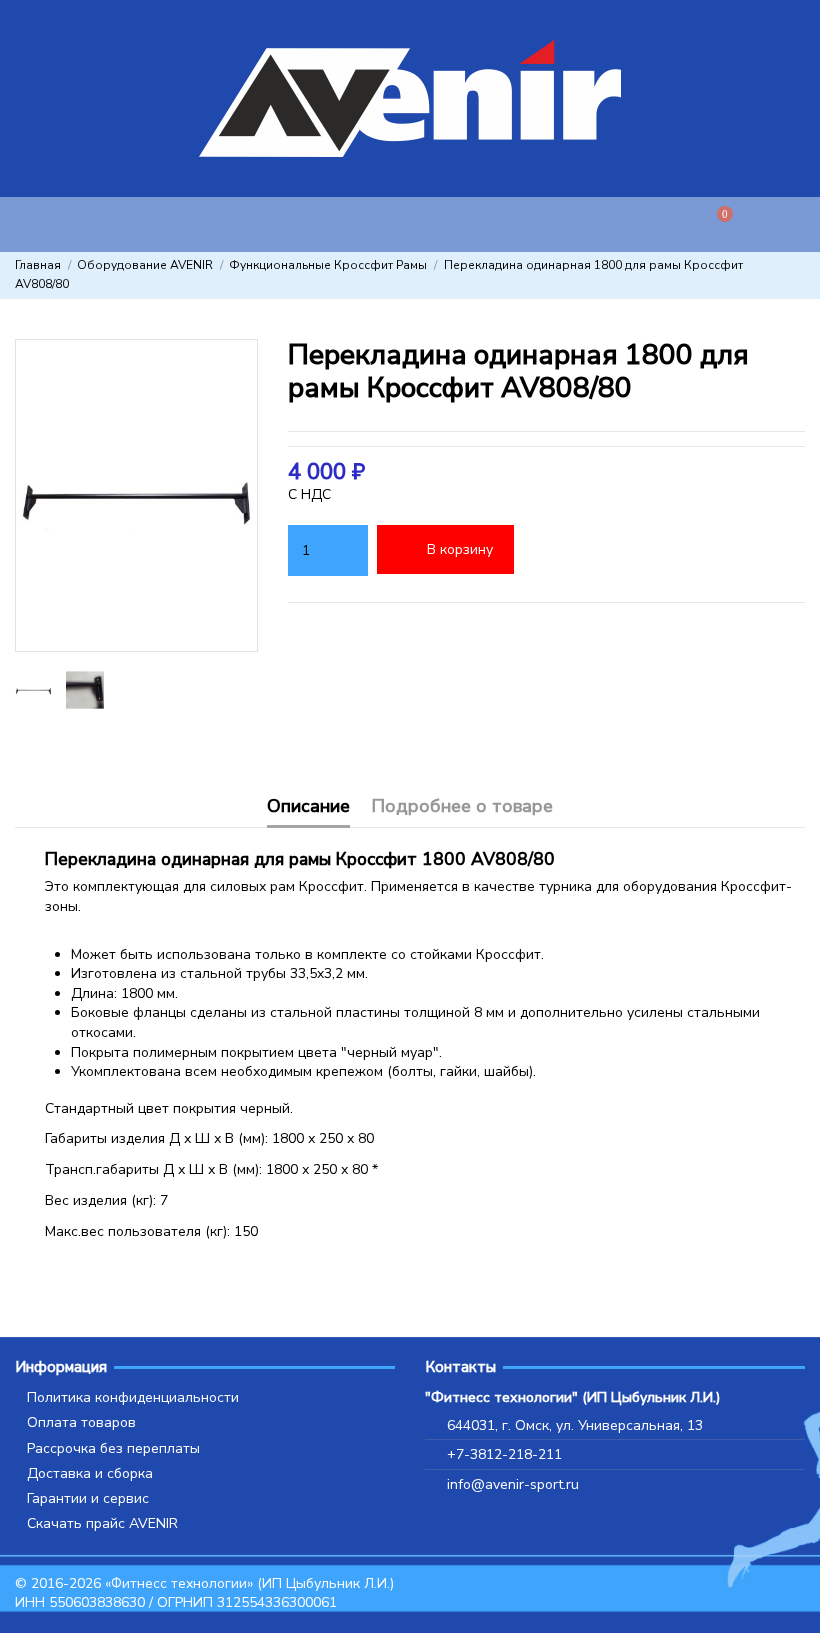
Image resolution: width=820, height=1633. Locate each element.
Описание (308, 807)
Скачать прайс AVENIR (102, 1523)
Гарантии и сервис (88, 1498)
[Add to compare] (612, 550)
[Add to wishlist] (549, 550)
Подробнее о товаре (462, 807)
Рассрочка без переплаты (113, 1448)
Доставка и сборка (90, 1473)
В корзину (460, 549)
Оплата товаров (81, 1422)
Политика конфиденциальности (133, 1397)
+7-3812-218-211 (504, 1454)
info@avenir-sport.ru (513, 1484)
